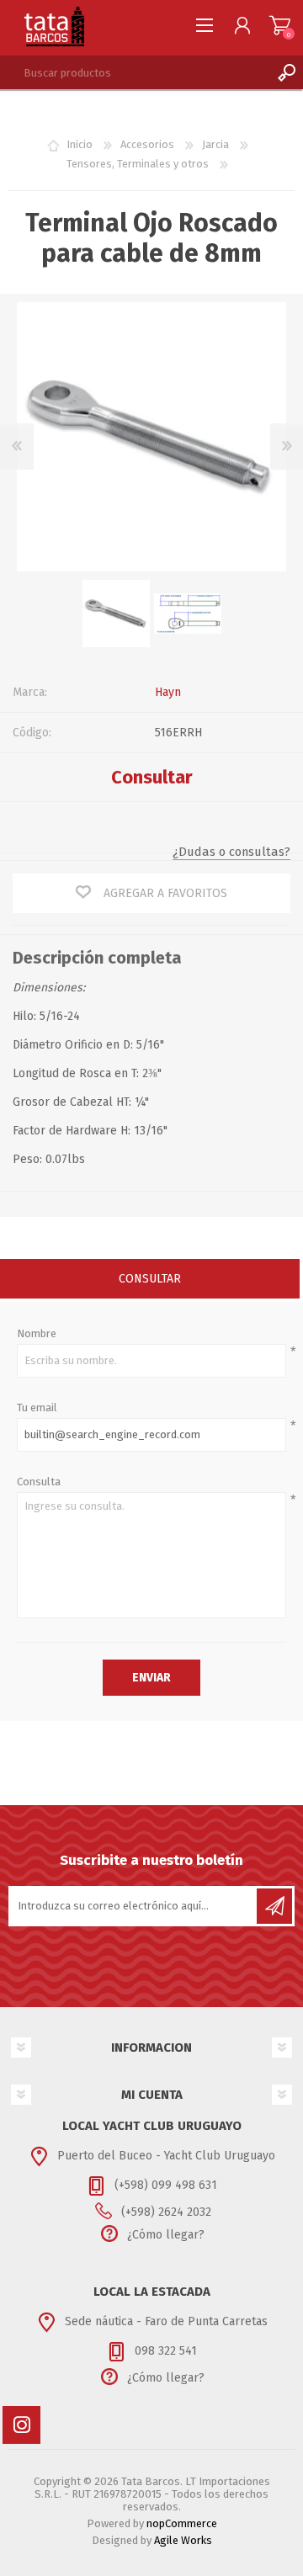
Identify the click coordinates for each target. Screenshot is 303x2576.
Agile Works (183, 2540)
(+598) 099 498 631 (166, 2185)
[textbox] (135, 72)
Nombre (37, 1333)
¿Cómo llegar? (166, 2235)
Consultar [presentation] (150, 1279)
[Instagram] (21, 2425)
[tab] (150, 1280)
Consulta (39, 1482)
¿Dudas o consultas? (231, 852)
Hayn (168, 692)
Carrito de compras (280, 25)
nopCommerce (182, 2523)
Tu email (37, 1408)
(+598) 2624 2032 (166, 2212)
